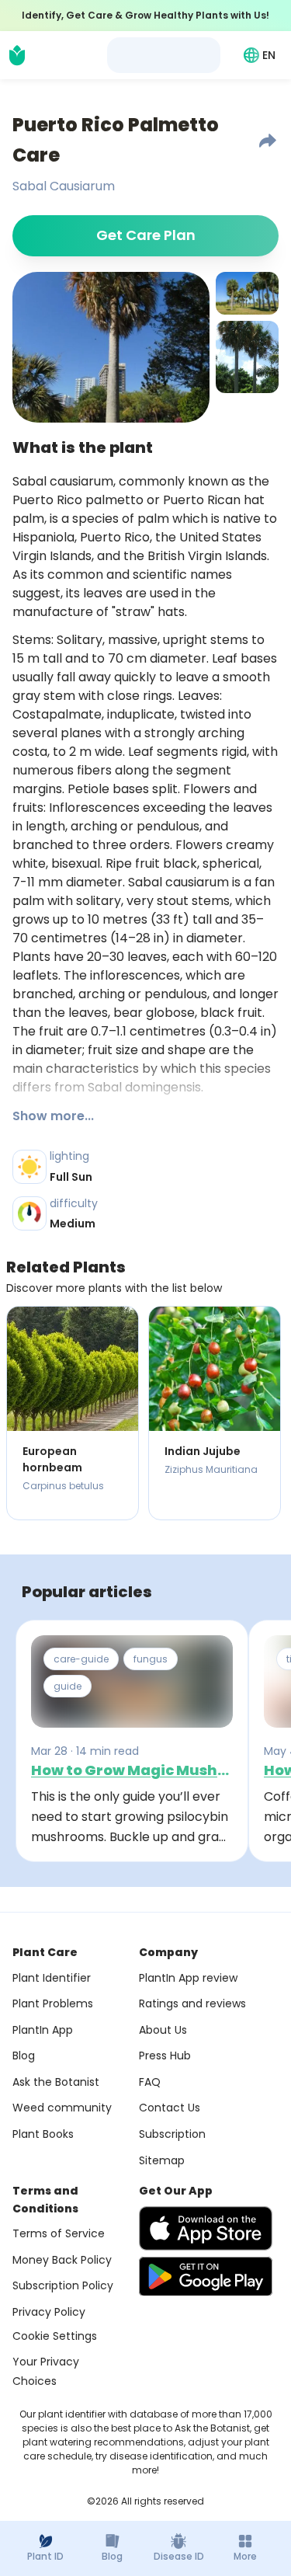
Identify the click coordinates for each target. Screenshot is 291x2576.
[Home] (17, 55)
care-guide (81, 1659)
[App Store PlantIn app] (206, 2228)
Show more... (53, 1116)
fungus (151, 1659)
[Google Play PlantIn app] (206, 2276)
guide (68, 1686)
